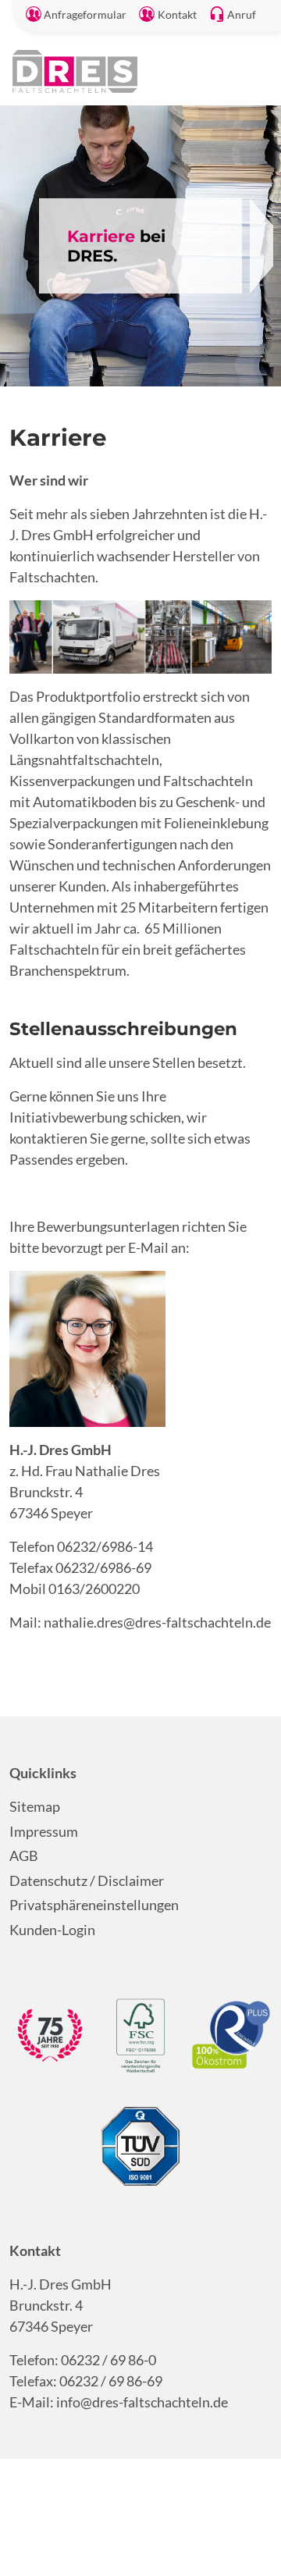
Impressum (44, 1831)
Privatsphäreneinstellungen (94, 1905)
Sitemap (35, 1806)
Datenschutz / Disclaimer (87, 1880)
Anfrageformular (85, 15)
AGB (24, 1856)
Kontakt (177, 15)
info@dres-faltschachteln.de (142, 2402)
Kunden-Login (52, 1930)
